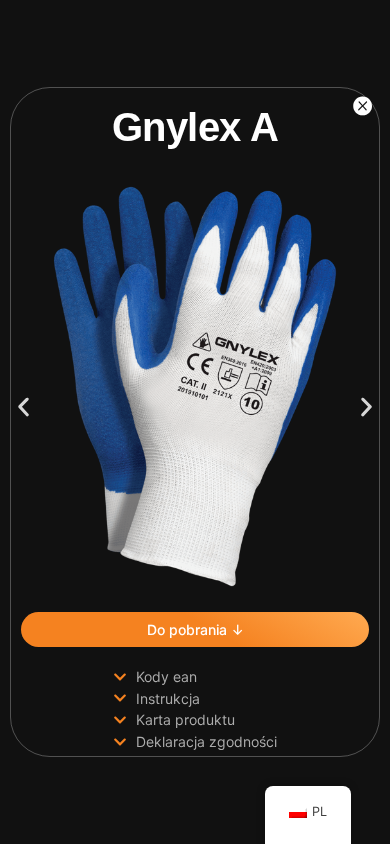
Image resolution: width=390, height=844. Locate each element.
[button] (23, 407)
